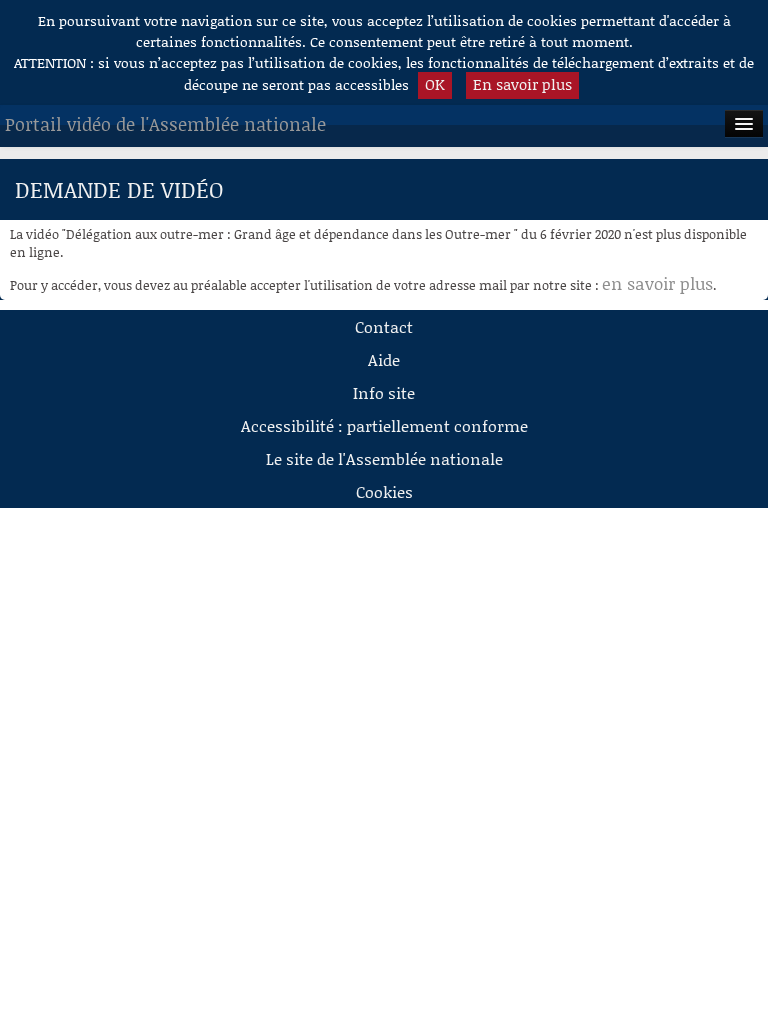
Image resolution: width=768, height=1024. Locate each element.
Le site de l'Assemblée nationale (384, 458)
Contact (384, 326)
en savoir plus (657, 283)
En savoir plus (522, 84)
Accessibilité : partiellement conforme (384, 425)
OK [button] (435, 84)
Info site (384, 392)
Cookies (384, 491)
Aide (384, 359)
